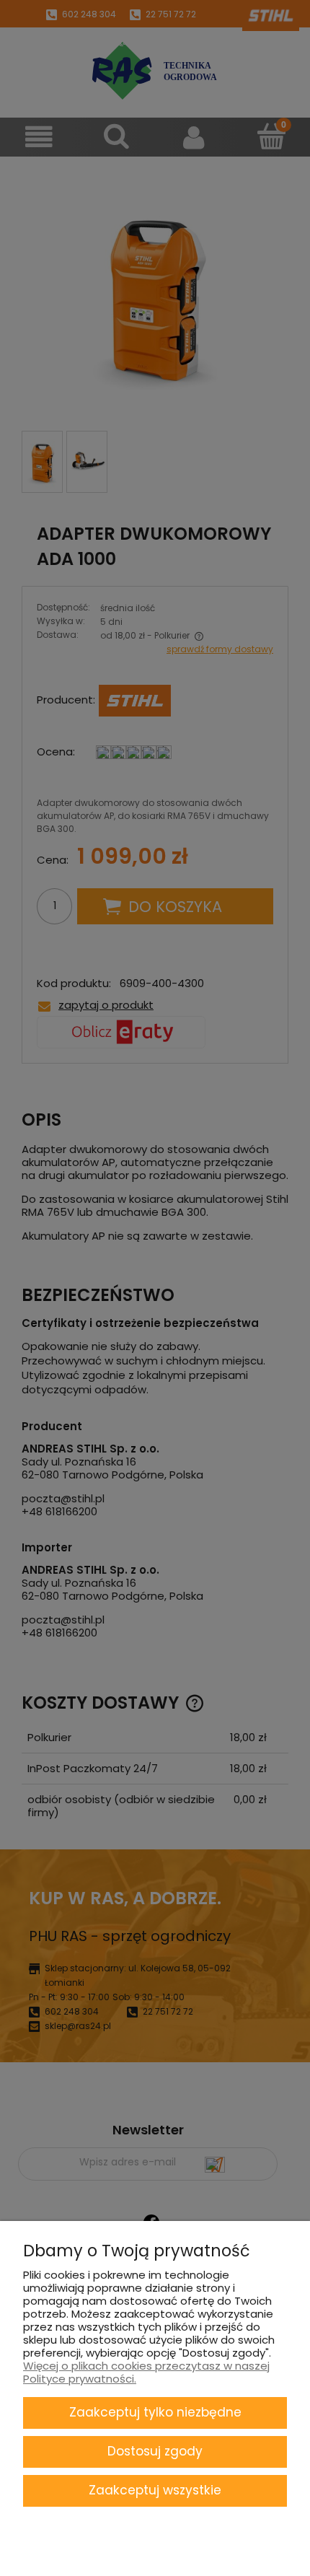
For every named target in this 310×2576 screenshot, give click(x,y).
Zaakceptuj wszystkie (155, 2490)
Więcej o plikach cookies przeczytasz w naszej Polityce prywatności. (146, 2372)
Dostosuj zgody (155, 2451)
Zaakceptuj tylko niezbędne (155, 2412)
